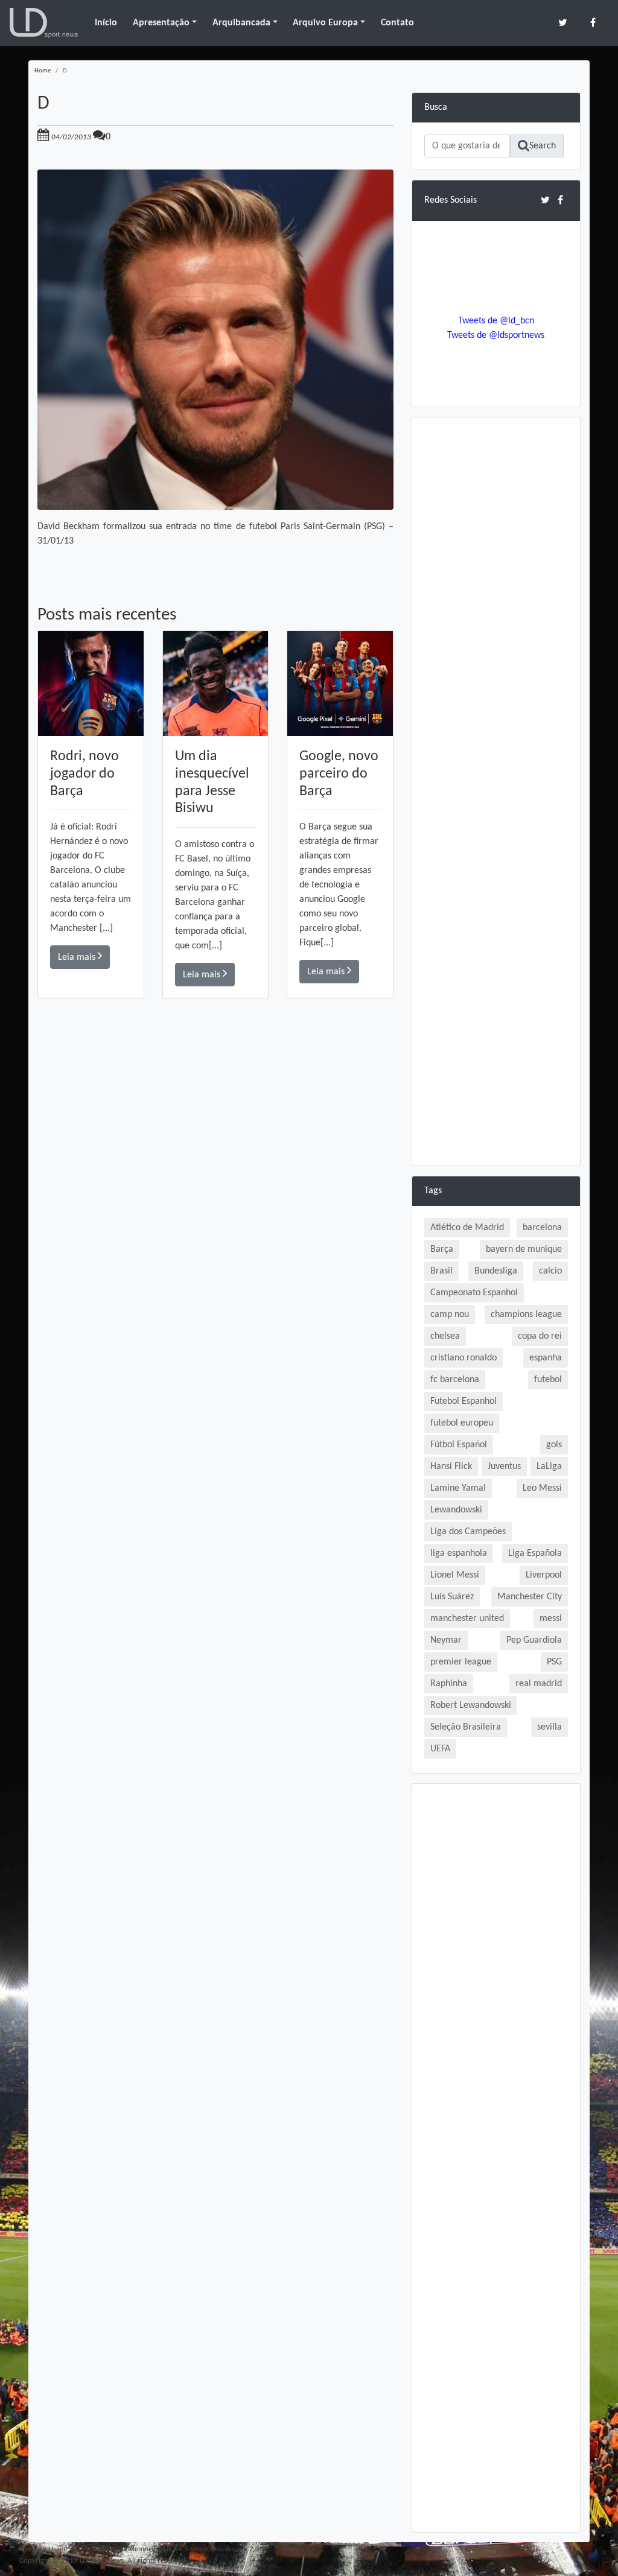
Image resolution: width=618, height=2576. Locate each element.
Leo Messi (542, 1488)
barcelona (542, 1228)
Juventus (504, 1467)
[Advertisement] (215, 1170)
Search (543, 146)
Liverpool (544, 1575)
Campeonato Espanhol (474, 1293)
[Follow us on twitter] (563, 23)
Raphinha (449, 1684)
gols (554, 1445)
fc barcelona (455, 1380)
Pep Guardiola (534, 1640)
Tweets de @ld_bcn (496, 321)
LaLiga (549, 1467)
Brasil (441, 1271)
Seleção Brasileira (466, 1727)
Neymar (446, 1640)
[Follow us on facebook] (593, 23)
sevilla (550, 1727)
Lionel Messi (455, 1575)
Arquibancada (241, 23)
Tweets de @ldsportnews (496, 335)
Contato (397, 23)
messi (551, 1619)
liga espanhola (459, 1553)
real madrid (539, 1684)
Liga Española (535, 1553)
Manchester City (530, 1597)
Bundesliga (496, 1271)
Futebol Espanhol (463, 1401)
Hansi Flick (451, 1467)
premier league (461, 1662)
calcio (550, 1271)
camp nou (450, 1315)
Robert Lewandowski (471, 1705)
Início (106, 23)
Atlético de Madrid (467, 1228)
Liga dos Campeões (468, 1532)
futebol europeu (462, 1423)
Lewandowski (456, 1510)
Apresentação (161, 23)
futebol (548, 1380)
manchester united (467, 1619)
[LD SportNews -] (44, 23)
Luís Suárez (452, 1597)
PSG (554, 1662)
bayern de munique (524, 1249)
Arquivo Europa (325, 23)
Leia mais (78, 957)
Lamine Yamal (458, 1488)
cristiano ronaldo (463, 1358)
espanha (546, 1358)
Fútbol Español (459, 1445)
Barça (442, 1249)
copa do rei (540, 1336)
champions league (526, 1315)
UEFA (440, 1749)
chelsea (445, 1336)
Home (43, 71)
